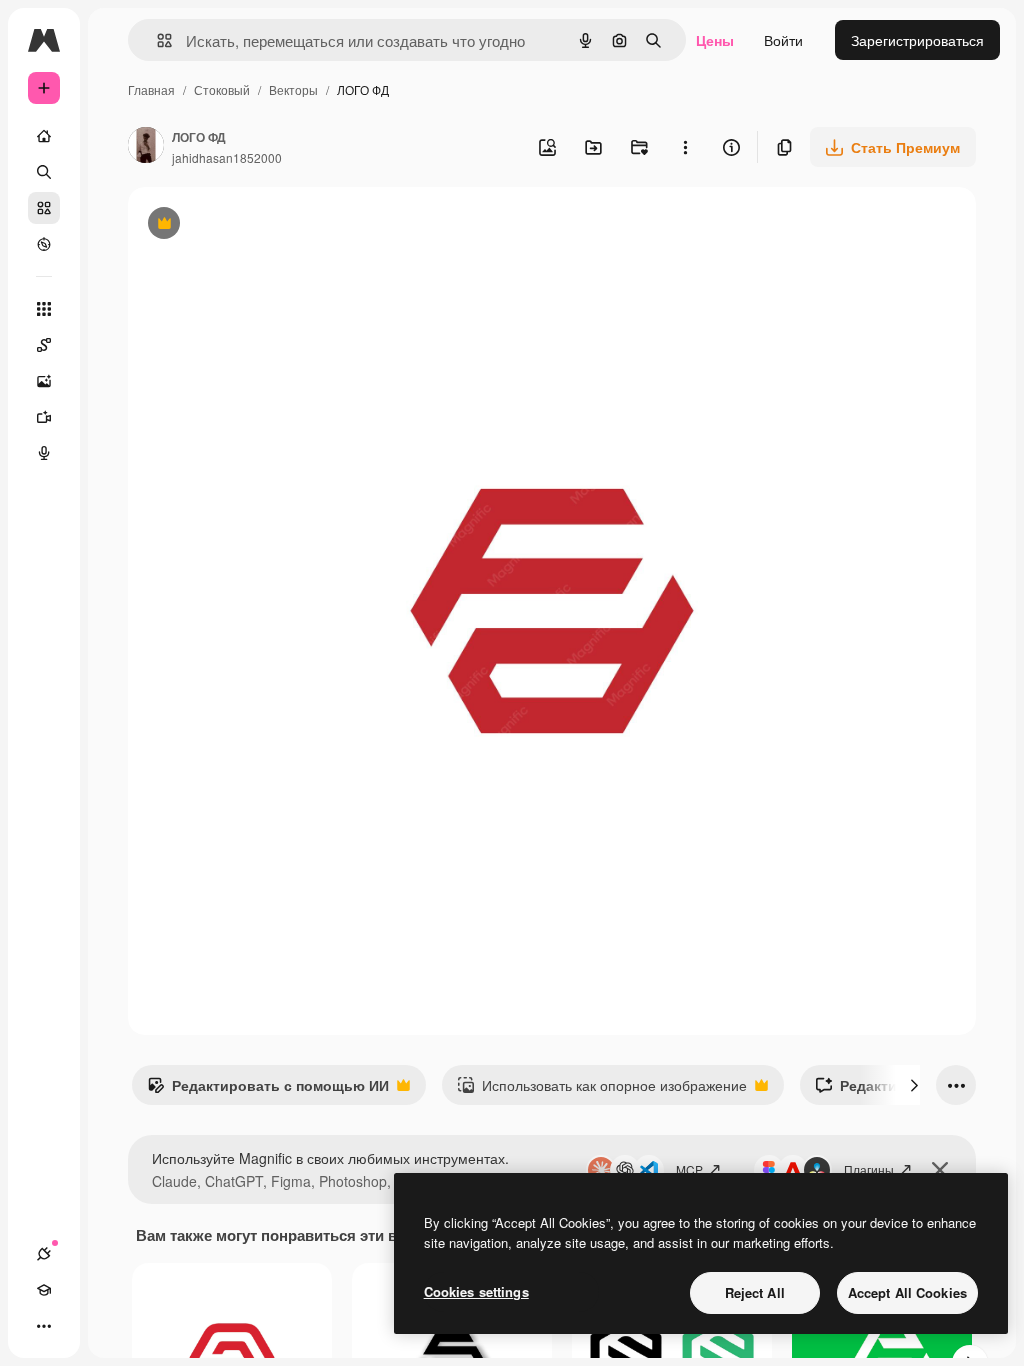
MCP (689, 1169)
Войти (783, 40)
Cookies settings (476, 1291)
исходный (262, 225)
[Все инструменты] (44, 309)
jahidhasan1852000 (227, 157)
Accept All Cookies (907, 1292)
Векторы (293, 89)
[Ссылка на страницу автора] (146, 147)
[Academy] (44, 1290)
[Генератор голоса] (44, 453)
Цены (715, 40)
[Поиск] (44, 172)
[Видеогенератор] (44, 417)
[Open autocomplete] (156, 40)
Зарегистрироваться (917, 40)
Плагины (869, 1169)
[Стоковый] (44, 208)
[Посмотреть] (44, 244)
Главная (151, 89)
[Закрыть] (940, 1170)
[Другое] (44, 1326)
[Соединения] (44, 1254)
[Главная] (44, 136)
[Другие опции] (685, 147)
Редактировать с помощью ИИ (268, 1090)
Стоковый (222, 89)
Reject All (755, 1292)
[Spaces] (44, 345)
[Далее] (914, 1085)
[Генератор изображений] (44, 381)
